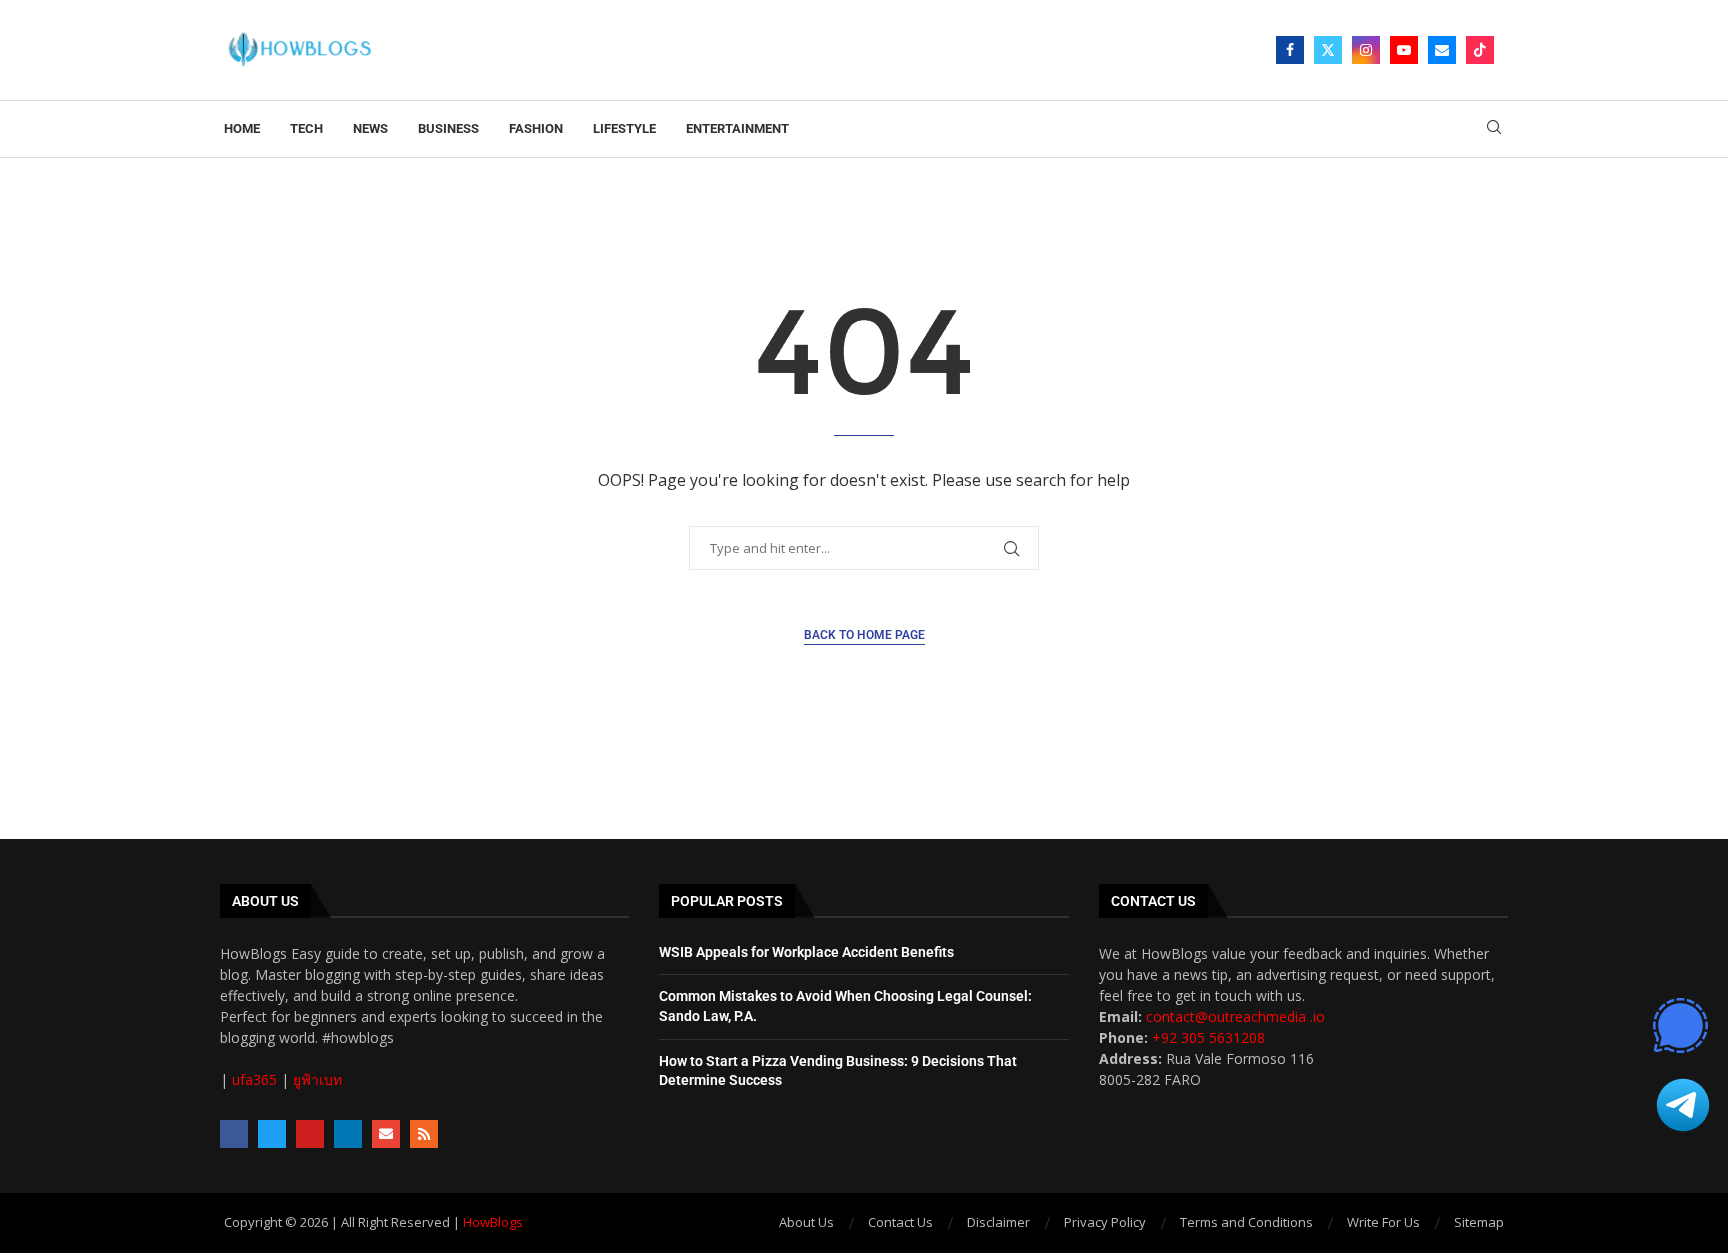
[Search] (1494, 129)
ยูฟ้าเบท (317, 1079)
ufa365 (254, 1079)
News (370, 128)
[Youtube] (1404, 50)
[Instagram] (1366, 50)
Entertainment (737, 128)
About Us (806, 1222)
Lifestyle (624, 128)
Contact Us (900, 1222)
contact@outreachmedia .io (1235, 1016)
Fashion (536, 128)
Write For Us (1383, 1222)
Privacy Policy (1105, 1222)
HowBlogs (493, 1222)
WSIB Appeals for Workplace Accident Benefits (806, 952)
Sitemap (1479, 1222)
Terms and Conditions (1246, 1222)
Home (242, 128)
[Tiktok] (1480, 50)
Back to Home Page (864, 635)
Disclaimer (998, 1222)
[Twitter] (1328, 50)
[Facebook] (1290, 50)
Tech (306, 128)
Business (448, 128)
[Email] (1442, 50)
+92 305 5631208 (1208, 1037)
